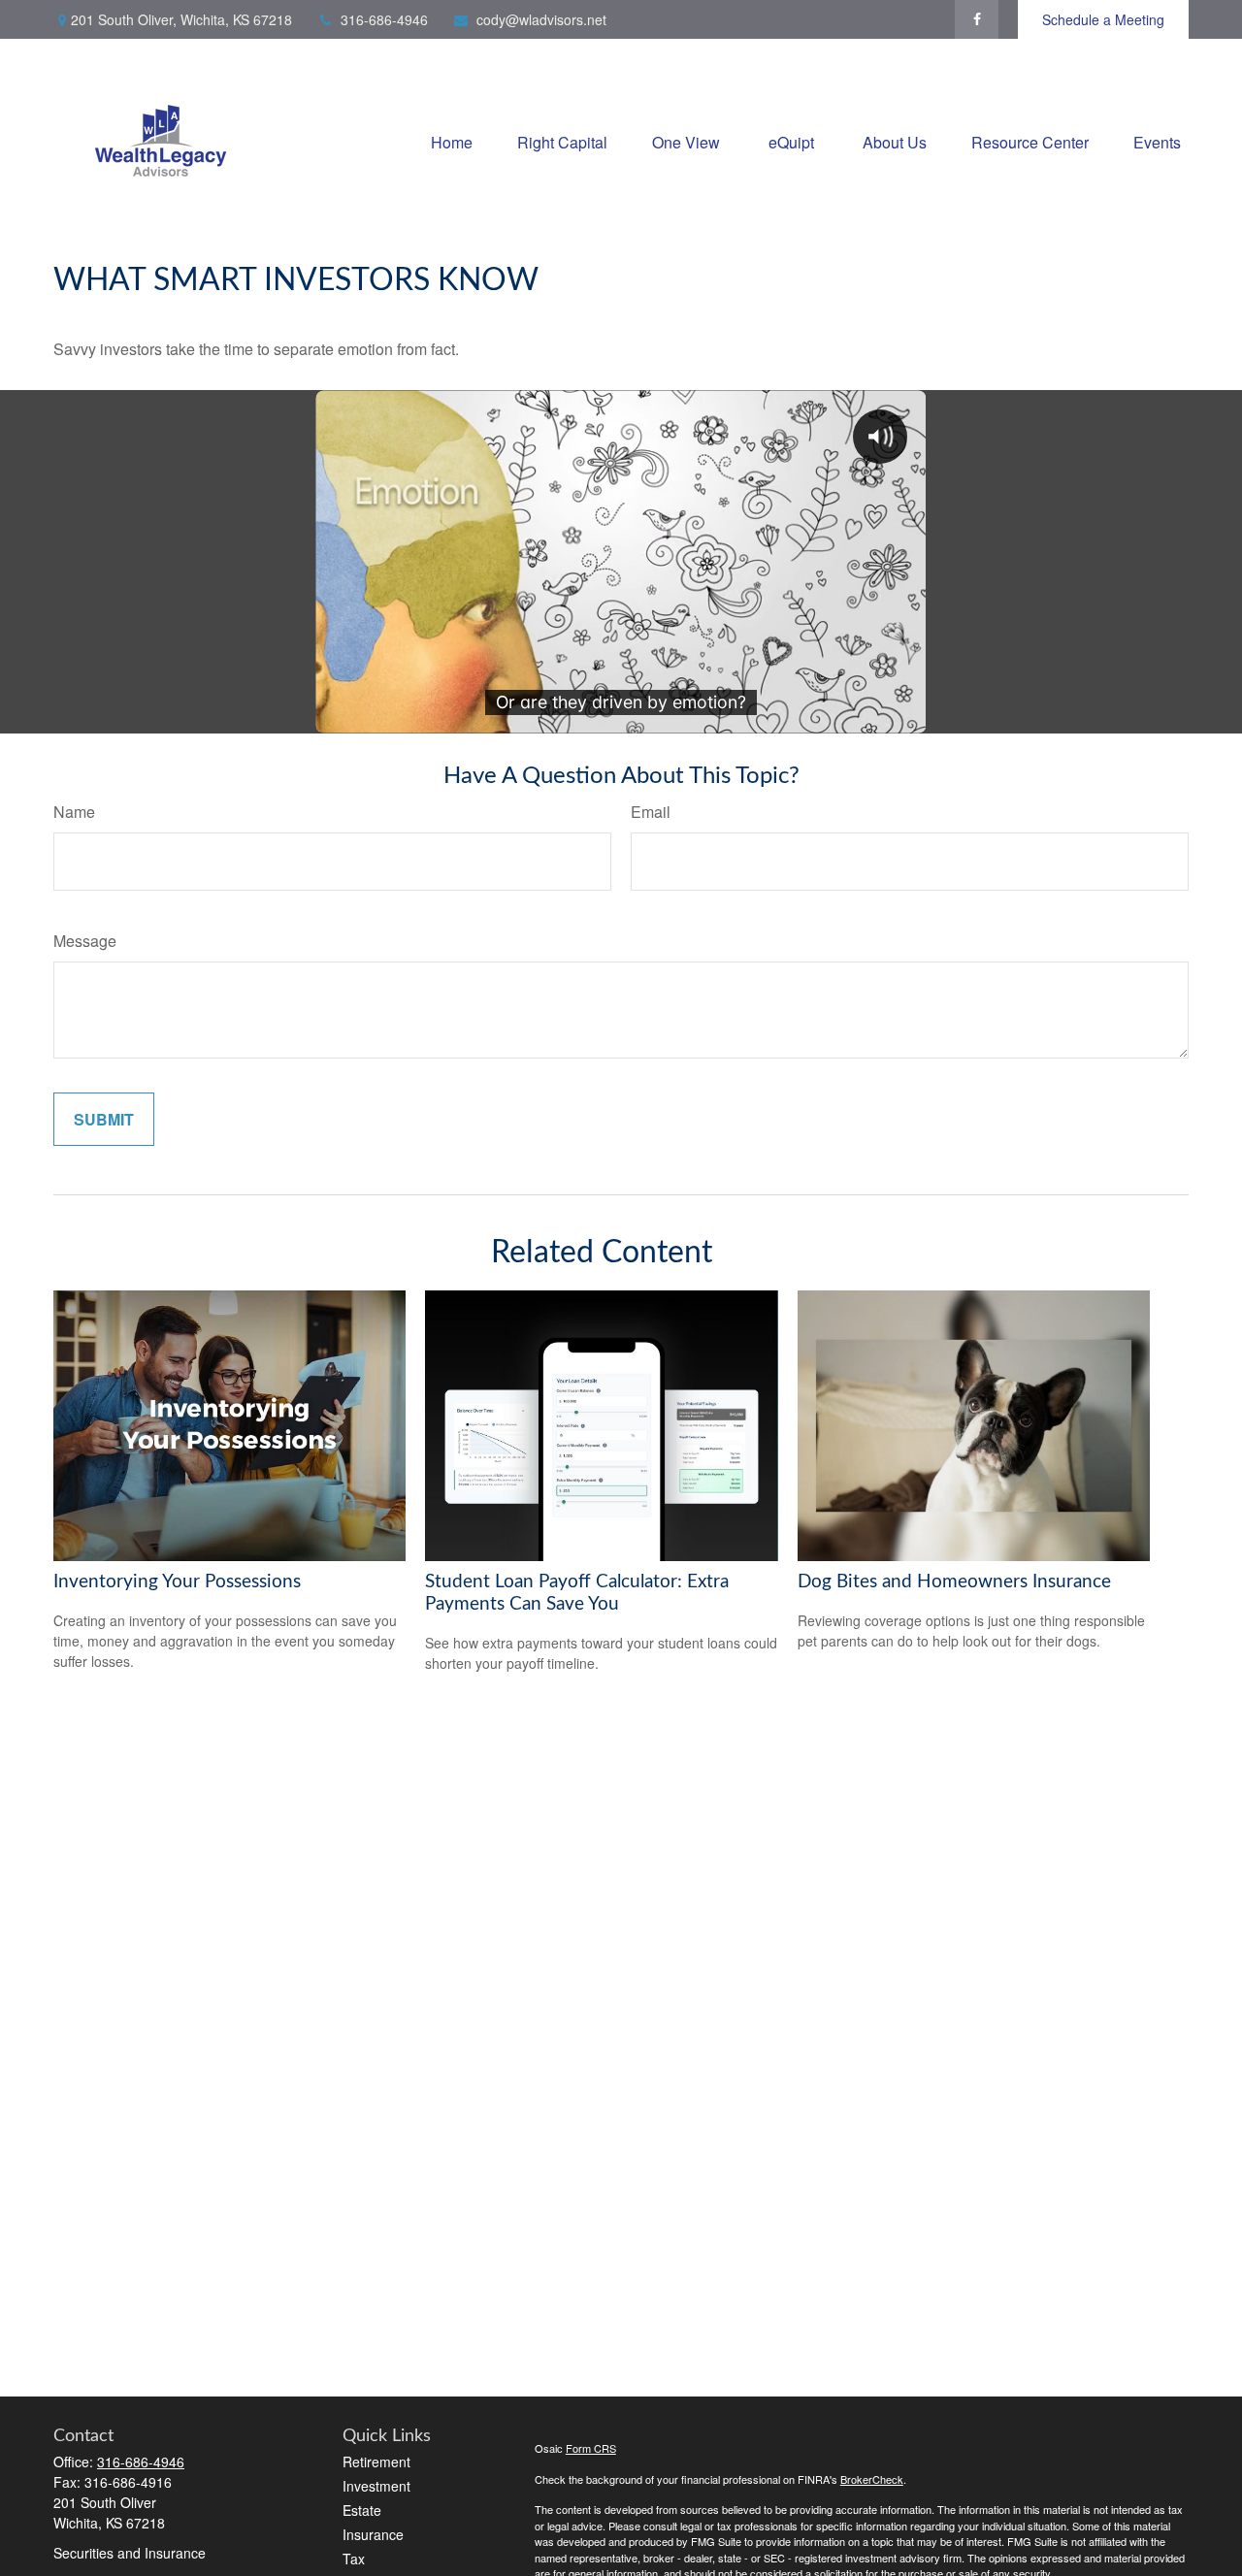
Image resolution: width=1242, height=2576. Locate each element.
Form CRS (591, 2448)
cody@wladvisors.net (541, 19)
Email (651, 812)
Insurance (373, 2534)
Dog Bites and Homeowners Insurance (954, 1582)
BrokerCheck (872, 2479)
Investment (376, 2486)
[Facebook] (977, 19)
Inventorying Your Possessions (177, 1582)
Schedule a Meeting (1103, 19)
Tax (354, 2559)
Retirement (376, 2462)
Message (85, 941)
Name (74, 812)
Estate (362, 2510)
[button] (452, 140)
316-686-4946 (384, 19)
